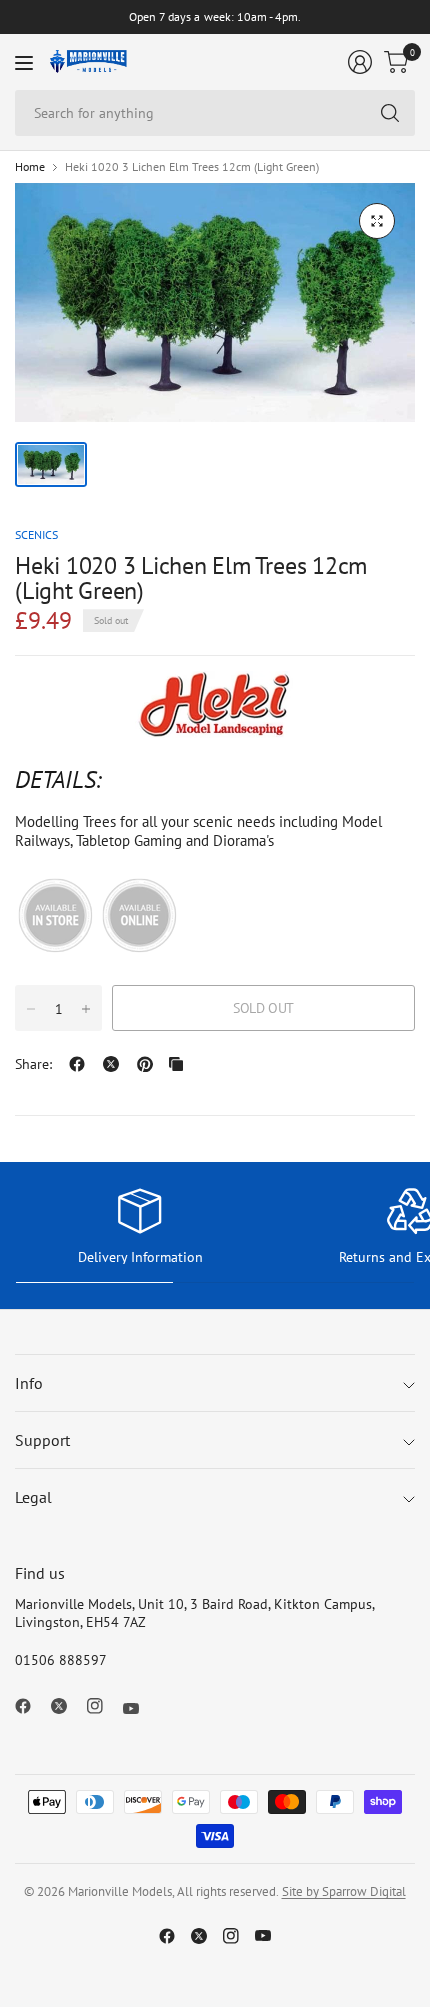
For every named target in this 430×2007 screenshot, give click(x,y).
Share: (33, 1064)
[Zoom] (377, 221)
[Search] (390, 113)
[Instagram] (103, 1706)
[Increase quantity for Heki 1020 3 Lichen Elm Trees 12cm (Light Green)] (86, 1009)
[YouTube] (139, 1708)
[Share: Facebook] (77, 1064)
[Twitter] (67, 1706)
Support (42, 1440)
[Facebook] (31, 1706)
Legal (33, 1497)
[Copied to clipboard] (176, 1064)
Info (29, 1383)
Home (30, 167)
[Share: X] (111, 1064)
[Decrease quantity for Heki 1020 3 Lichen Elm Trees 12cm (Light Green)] (31, 1009)
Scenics (36, 534)
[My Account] (360, 62)
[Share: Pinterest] (145, 1064)
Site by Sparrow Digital (344, 1891)
